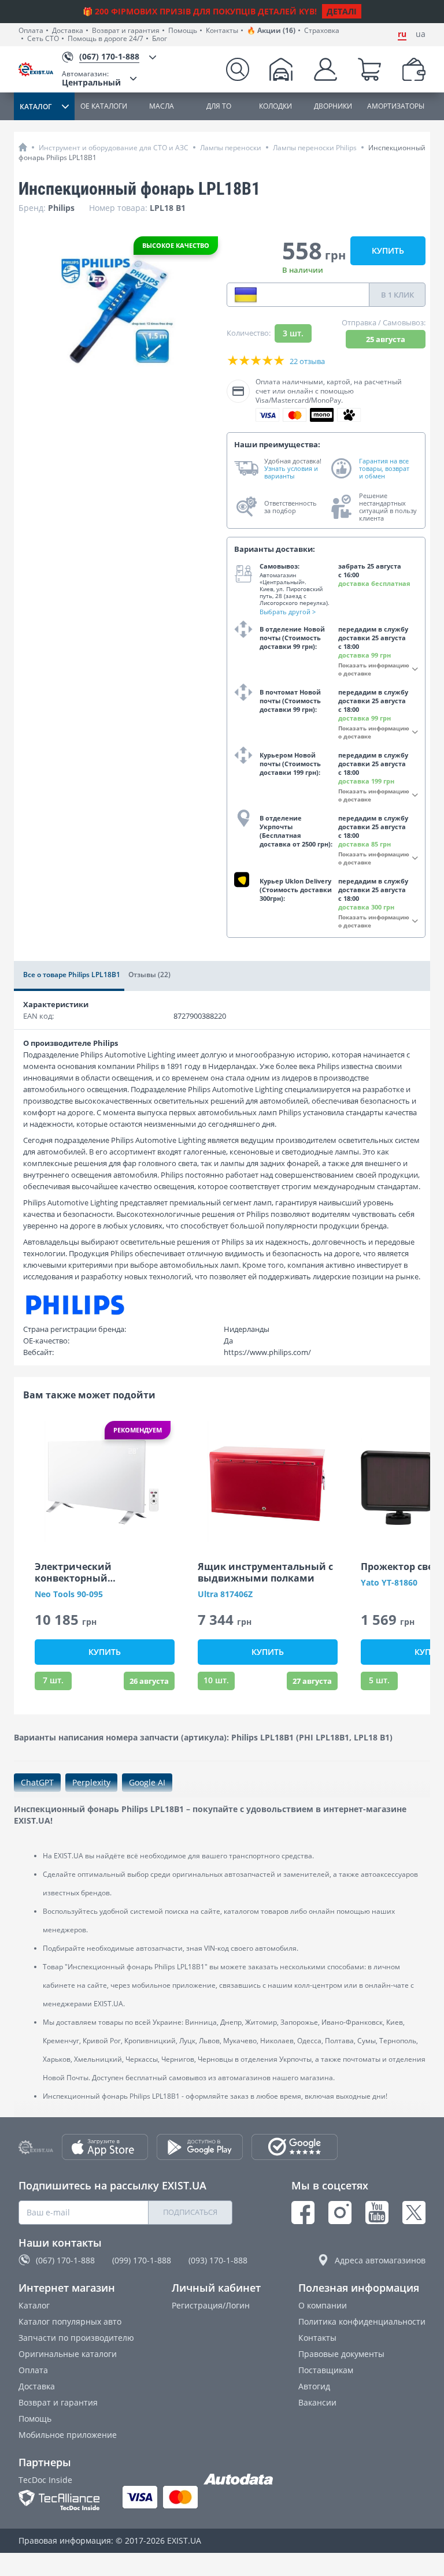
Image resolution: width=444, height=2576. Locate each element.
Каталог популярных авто (70, 2321)
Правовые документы (341, 2354)
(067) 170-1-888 (65, 2260)
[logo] (40, 69)
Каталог (34, 2305)
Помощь (183, 31)
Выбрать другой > (288, 612)
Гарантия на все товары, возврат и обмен (384, 469)
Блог (160, 39)
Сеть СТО (43, 39)
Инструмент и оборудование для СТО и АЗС (114, 148)
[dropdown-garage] (281, 69)
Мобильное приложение (68, 2435)
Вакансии (317, 2402)
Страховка (322, 31)
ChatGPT (37, 1782)
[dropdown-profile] (325, 69)
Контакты (222, 31)
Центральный (91, 78)
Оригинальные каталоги (68, 2354)
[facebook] (303, 2213)
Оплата (31, 31)
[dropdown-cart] (369, 69)
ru (402, 34)
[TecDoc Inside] (59, 2500)
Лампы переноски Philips (315, 148)
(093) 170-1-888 (218, 2260)
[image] (105, 1482)
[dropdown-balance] (414, 69)
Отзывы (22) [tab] (149, 975)
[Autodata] (238, 2480)
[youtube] (377, 2213)
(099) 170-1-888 (142, 2260)
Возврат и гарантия (126, 31)
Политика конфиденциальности (362, 2321)
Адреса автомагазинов (380, 2260)
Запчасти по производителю (76, 2338)
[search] (238, 69)
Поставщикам (326, 2370)
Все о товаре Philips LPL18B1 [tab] (72, 975)
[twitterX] (414, 2213)
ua (421, 34)
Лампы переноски (231, 148)
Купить (388, 250)
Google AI (147, 1782)
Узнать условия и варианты (291, 472)
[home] (23, 147)
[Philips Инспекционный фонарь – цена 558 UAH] (118, 311)
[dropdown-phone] (246, 295)
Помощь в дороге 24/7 (106, 39)
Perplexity (91, 1782)
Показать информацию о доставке (374, 669)
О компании (323, 2305)
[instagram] (340, 2213)
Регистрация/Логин (211, 2305)
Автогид (314, 2386)
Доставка (68, 31)
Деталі (342, 11)
